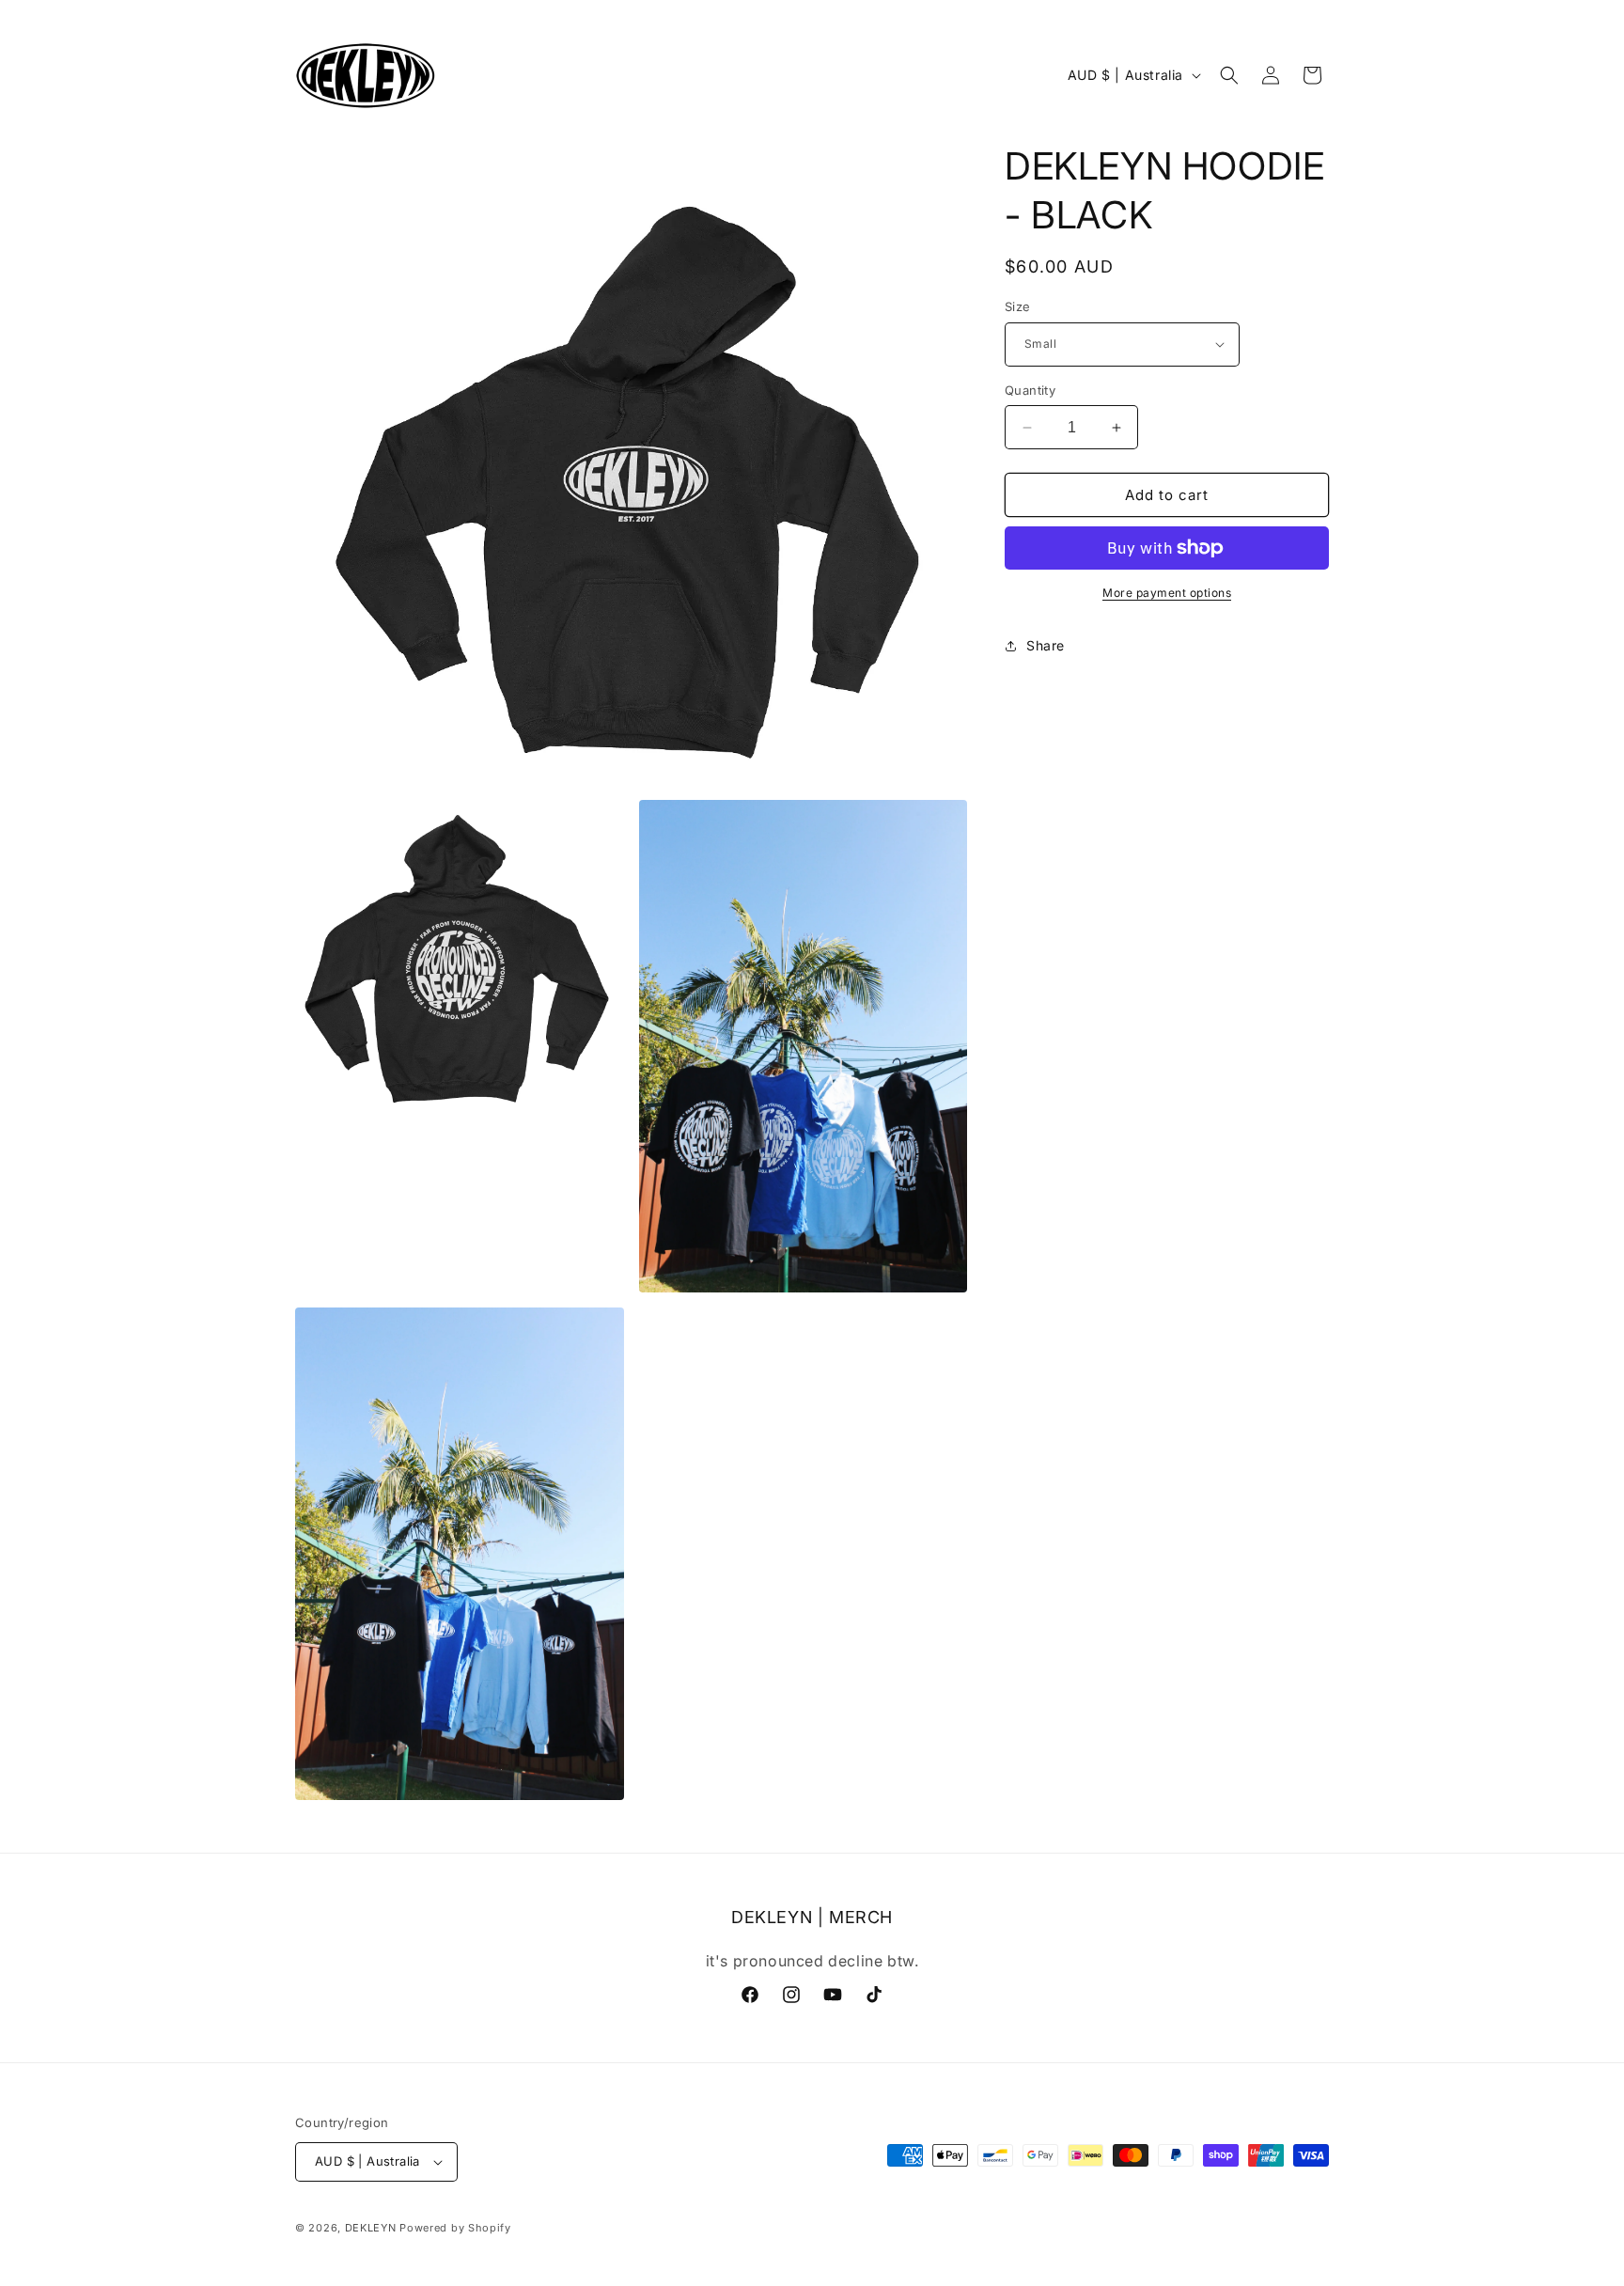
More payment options (1167, 593)
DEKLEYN (371, 2228)
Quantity (1030, 390)
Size (1018, 306)
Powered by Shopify (455, 2228)
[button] (1229, 75)
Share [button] (1046, 645)
